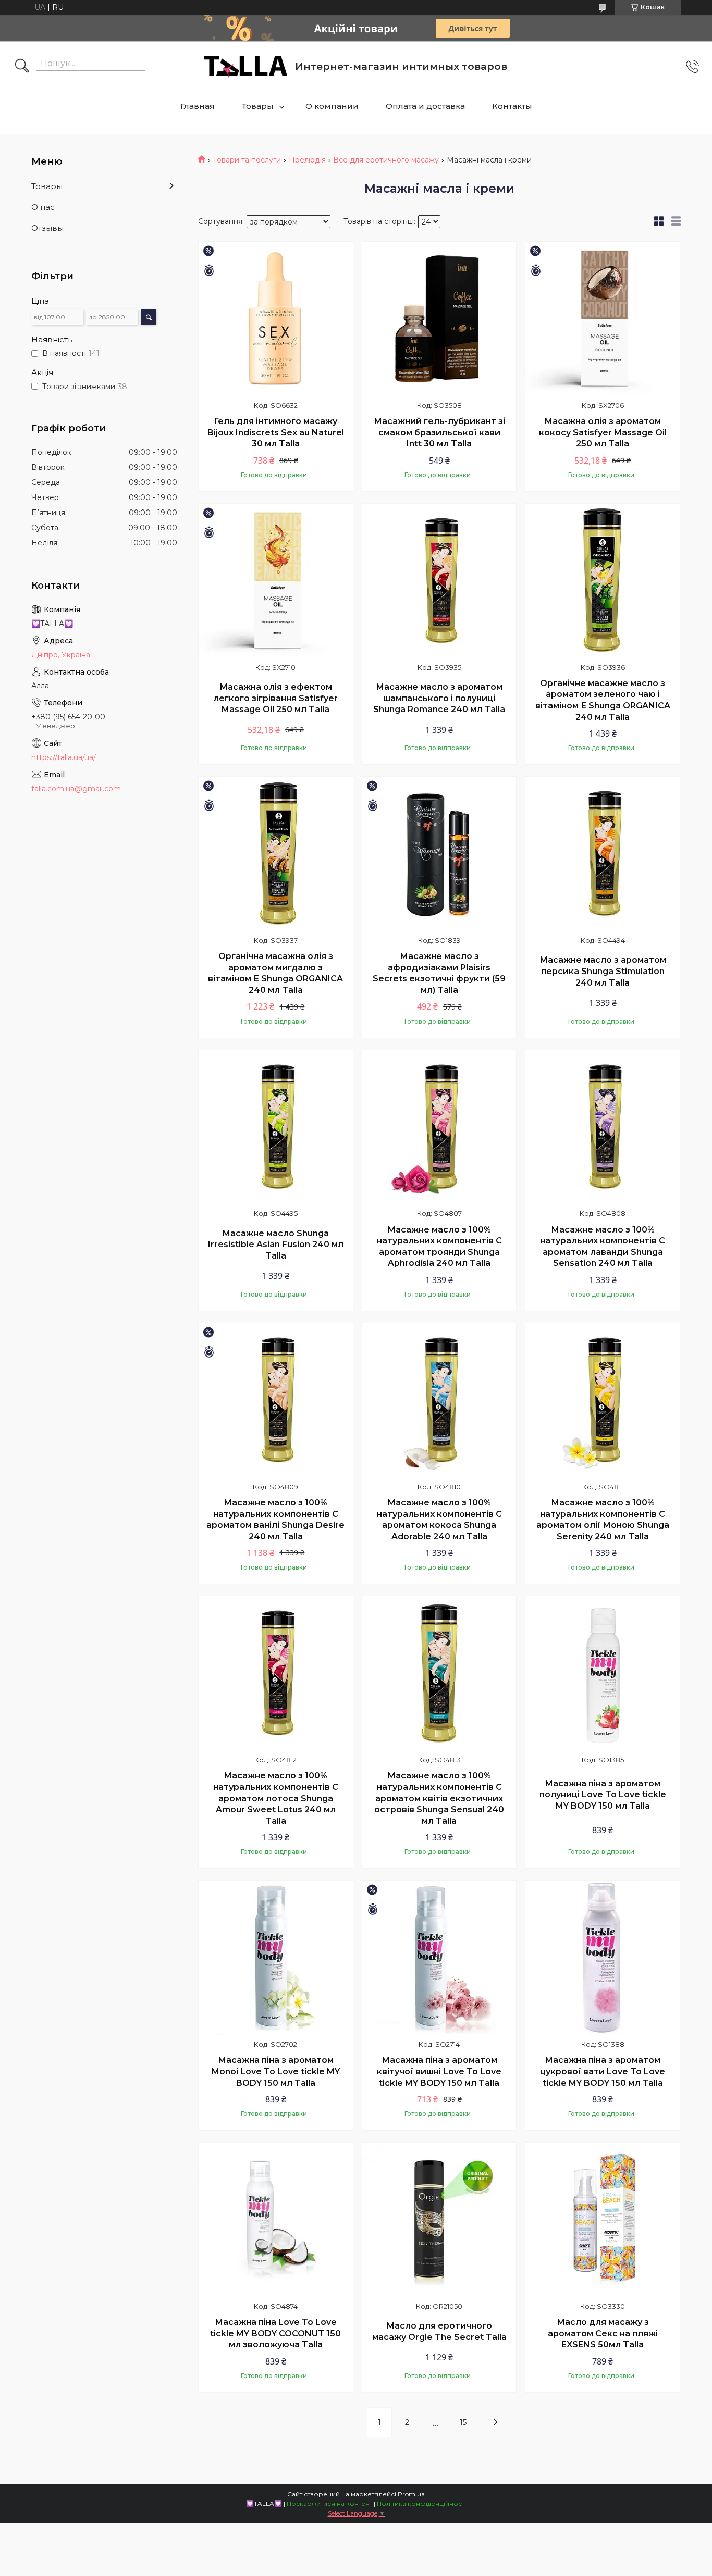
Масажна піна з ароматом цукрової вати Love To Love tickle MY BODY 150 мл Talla (603, 2071)
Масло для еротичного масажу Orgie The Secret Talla (439, 2331)
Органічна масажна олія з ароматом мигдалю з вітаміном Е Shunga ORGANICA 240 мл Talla (275, 973)
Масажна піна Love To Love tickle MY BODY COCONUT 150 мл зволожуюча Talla (275, 2333)
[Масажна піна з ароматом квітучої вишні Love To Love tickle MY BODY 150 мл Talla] (439, 1958)
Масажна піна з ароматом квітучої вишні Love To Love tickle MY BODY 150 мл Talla (439, 2071)
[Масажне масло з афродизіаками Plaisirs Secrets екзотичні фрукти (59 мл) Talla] (439, 854)
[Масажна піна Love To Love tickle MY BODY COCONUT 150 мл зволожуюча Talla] (276, 2220)
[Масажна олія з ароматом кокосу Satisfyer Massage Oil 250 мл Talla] (603, 319)
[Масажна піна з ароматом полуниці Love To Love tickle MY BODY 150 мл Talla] (603, 1673)
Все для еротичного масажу (386, 160)
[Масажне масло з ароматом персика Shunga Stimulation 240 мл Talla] (603, 854)
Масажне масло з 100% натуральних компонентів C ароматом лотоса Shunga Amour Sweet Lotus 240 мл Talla (276, 1798)
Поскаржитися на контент (329, 2503)
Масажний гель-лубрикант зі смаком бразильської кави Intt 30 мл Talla (439, 432)
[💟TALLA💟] (245, 67)
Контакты (512, 106)
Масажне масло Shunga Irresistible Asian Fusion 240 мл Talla (276, 1245)
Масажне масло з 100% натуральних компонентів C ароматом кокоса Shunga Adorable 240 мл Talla (439, 1520)
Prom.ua (411, 2494)
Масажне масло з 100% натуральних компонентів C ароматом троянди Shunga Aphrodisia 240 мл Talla (439, 1247)
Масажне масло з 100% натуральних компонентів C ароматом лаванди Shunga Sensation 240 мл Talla (603, 1247)
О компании (332, 106)
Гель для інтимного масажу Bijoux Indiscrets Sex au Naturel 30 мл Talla (276, 432)
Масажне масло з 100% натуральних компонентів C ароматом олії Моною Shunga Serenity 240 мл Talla (603, 1520)
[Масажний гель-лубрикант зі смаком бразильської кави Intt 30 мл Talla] (439, 319)
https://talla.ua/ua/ (64, 757)
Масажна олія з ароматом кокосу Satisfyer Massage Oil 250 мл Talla (603, 432)
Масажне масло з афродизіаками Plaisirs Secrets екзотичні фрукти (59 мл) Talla (439, 973)
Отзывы (47, 228)
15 (463, 2422)
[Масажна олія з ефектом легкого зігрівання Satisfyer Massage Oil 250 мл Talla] (276, 581)
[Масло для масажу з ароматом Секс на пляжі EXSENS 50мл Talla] (603, 2220)
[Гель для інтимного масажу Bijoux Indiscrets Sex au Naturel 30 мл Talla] (276, 319)
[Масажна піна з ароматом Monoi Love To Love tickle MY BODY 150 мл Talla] (276, 1958)
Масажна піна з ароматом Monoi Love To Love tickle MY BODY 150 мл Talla (276, 2071)
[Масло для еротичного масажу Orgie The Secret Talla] (439, 2220)
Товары (258, 106)
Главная (198, 106)
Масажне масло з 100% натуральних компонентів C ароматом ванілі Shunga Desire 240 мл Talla (275, 1520)
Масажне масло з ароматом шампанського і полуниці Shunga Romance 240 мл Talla (439, 698)
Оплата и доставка (425, 106)
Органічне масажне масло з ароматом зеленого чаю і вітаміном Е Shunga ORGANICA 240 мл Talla (603, 700)
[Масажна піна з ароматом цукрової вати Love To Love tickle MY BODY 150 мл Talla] (603, 1958)
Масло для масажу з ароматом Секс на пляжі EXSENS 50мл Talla (603, 2333)
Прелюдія (307, 160)
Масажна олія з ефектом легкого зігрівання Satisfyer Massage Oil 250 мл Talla (275, 698)
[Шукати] (22, 67)
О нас (43, 207)
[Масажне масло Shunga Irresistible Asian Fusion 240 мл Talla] (276, 1127)
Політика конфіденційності (421, 2503)
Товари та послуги (247, 160)
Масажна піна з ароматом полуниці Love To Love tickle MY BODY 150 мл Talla (603, 1795)
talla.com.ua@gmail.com (76, 789)
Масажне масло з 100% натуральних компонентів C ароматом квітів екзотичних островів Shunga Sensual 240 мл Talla (439, 1798)
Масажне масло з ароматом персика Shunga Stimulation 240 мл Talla (603, 971)
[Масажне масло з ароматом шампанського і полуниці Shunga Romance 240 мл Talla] (439, 581)
